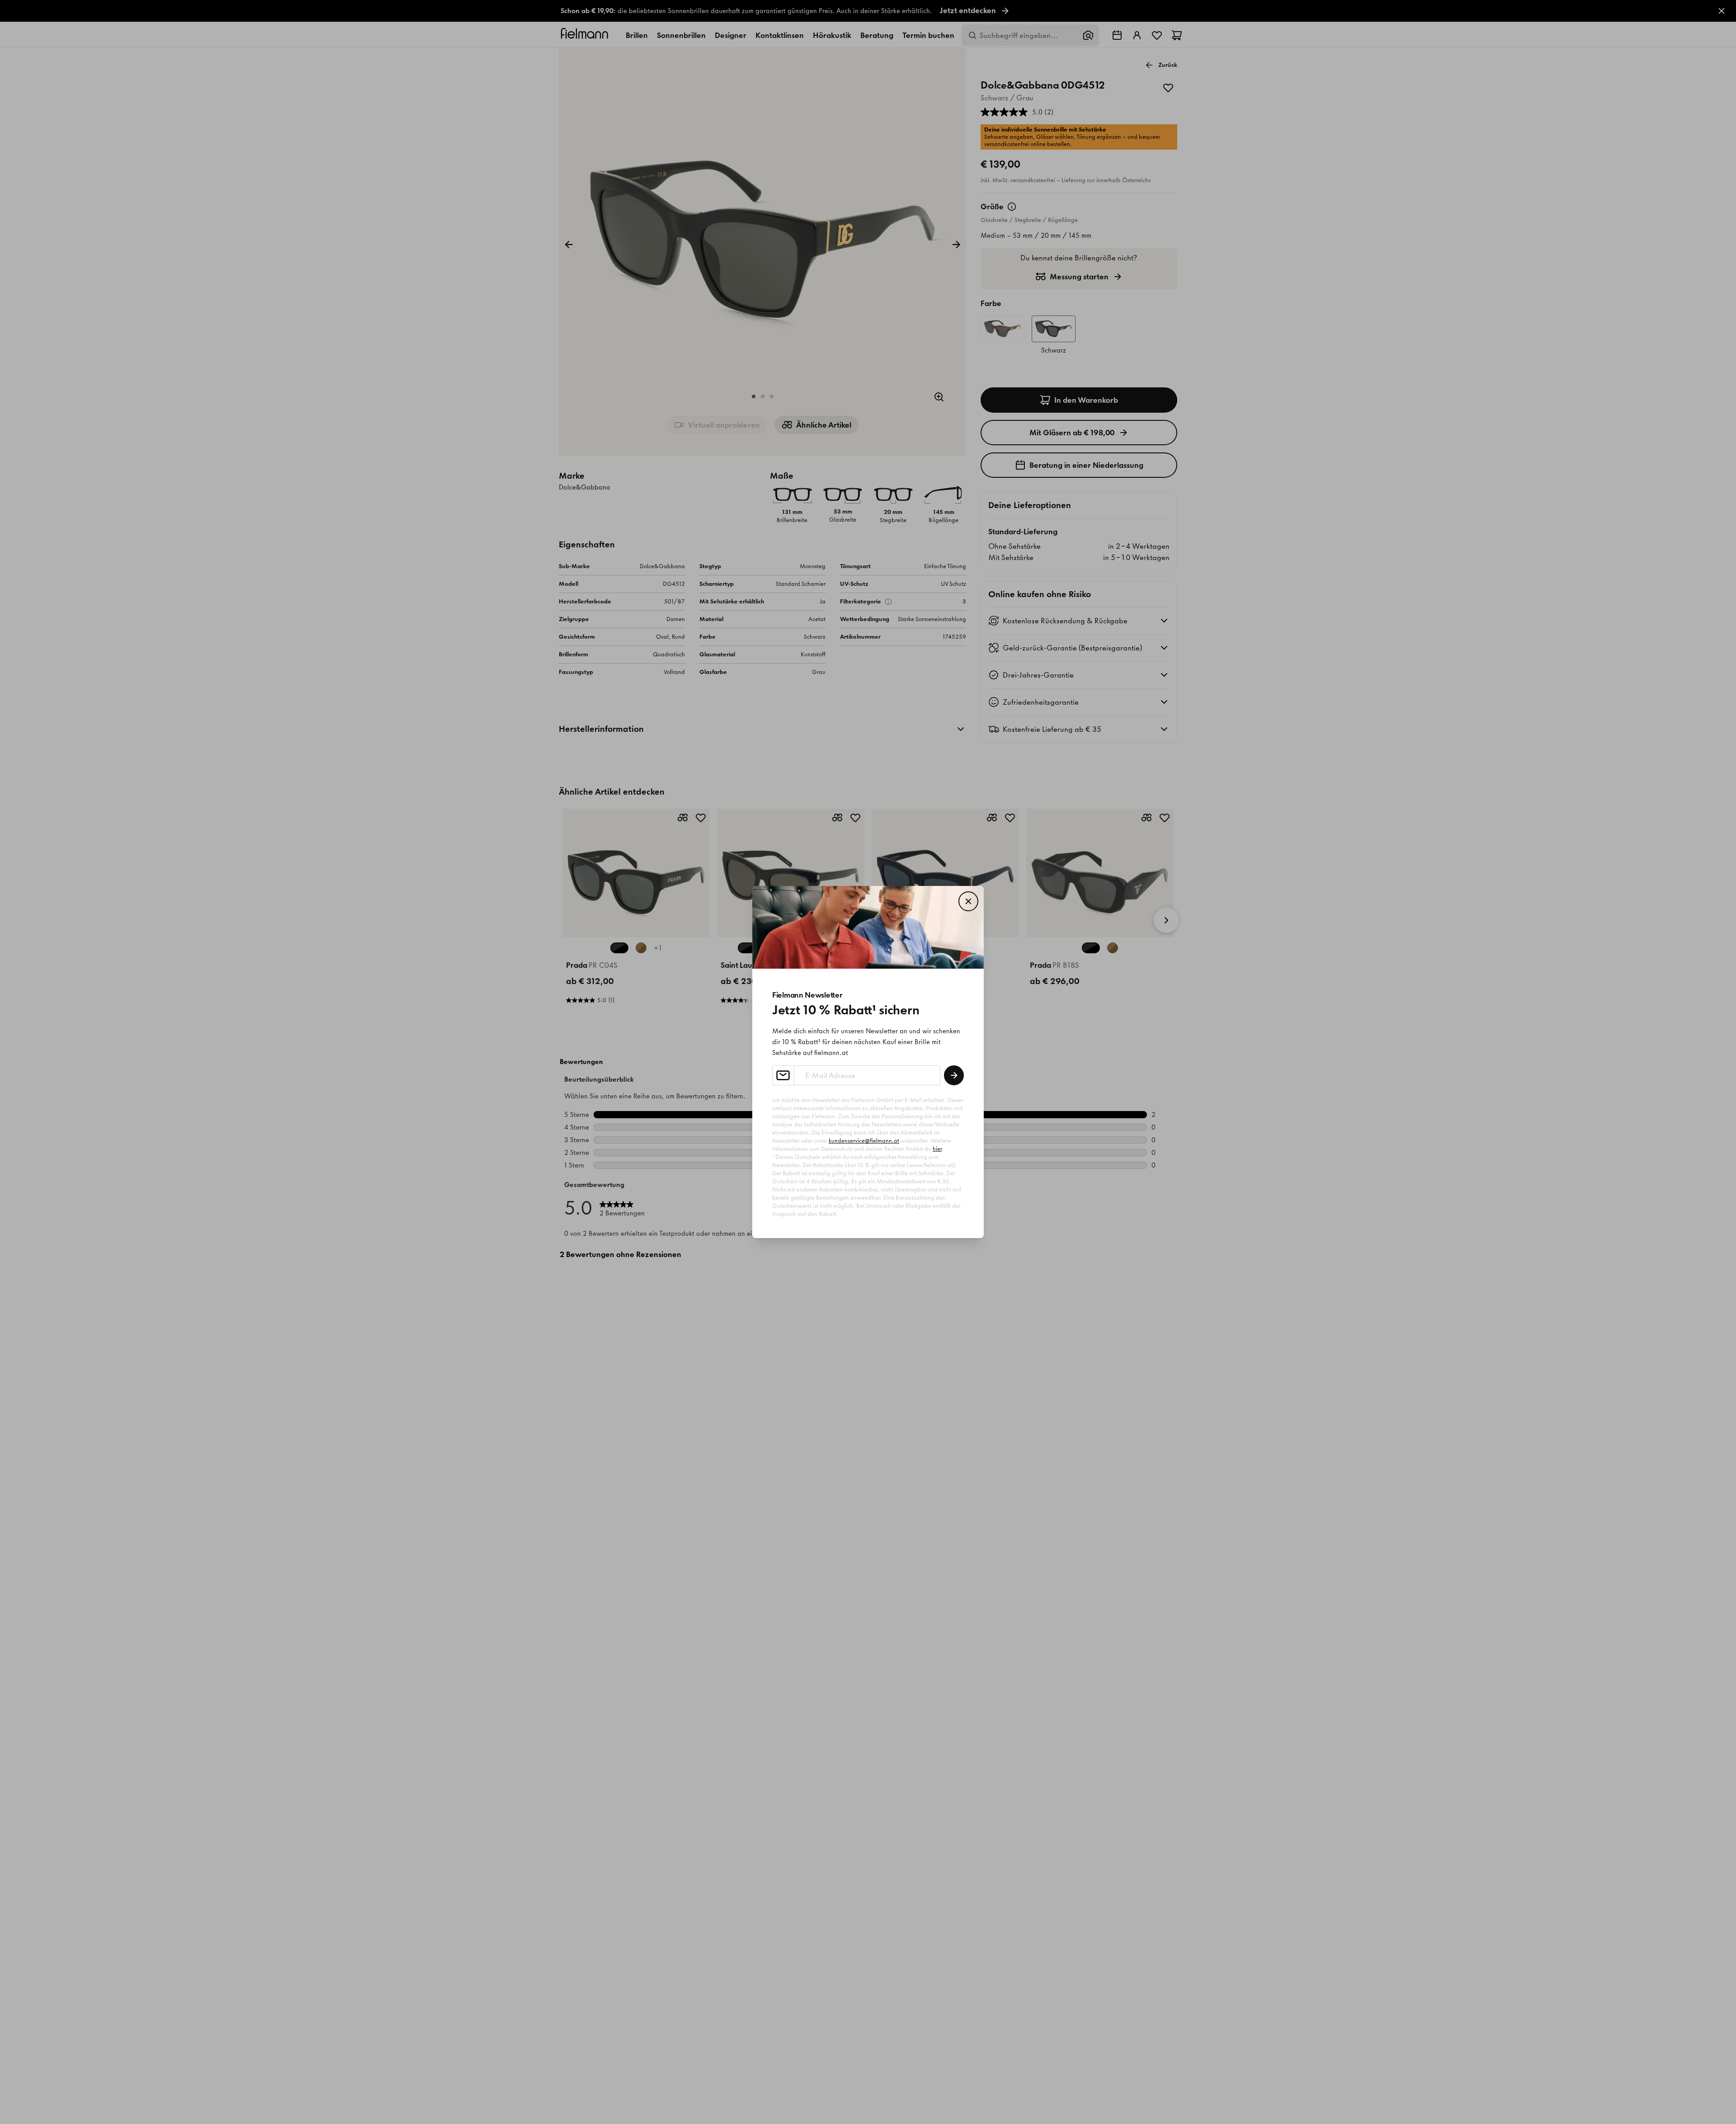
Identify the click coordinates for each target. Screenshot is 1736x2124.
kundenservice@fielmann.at (864, 1141)
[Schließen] (968, 901)
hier (937, 1149)
